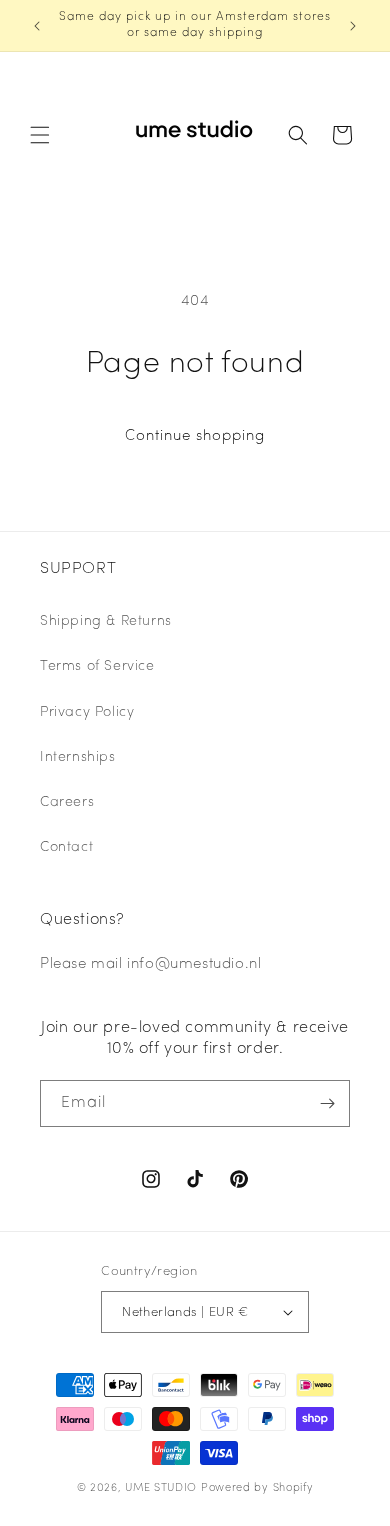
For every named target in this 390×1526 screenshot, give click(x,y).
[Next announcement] (353, 26)
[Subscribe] (327, 1103)
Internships (78, 757)
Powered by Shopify (257, 1488)
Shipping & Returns (106, 621)
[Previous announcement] (37, 26)
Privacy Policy (87, 712)
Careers (67, 802)
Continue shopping (195, 436)
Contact (66, 847)
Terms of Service (97, 666)
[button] (40, 135)
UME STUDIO (161, 1488)
